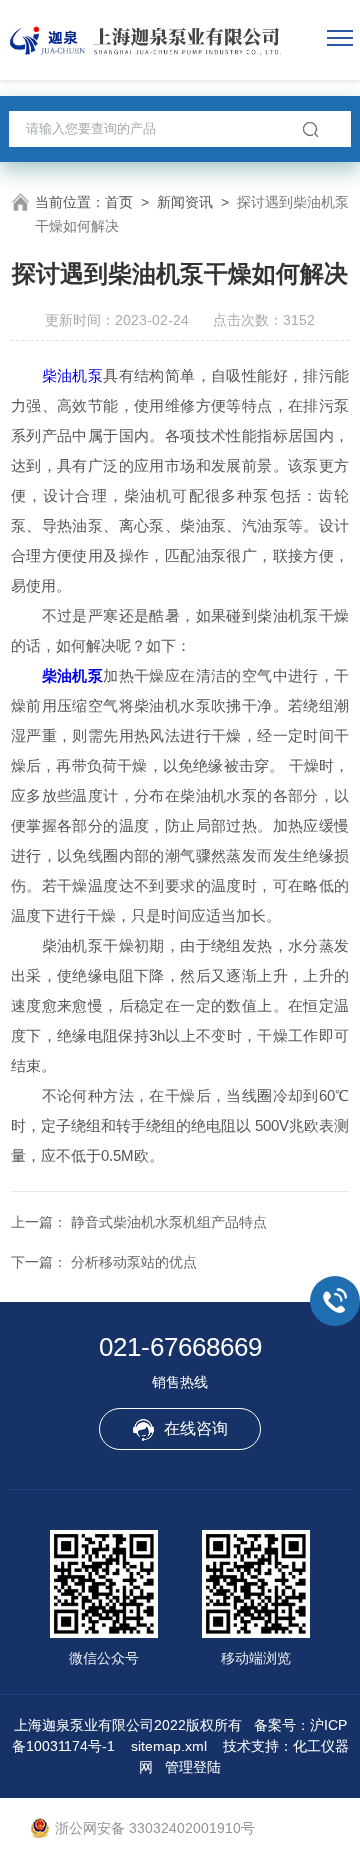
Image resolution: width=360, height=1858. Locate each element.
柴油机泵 (73, 375)
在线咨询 (196, 1428)
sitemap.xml (169, 1746)
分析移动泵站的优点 (134, 1262)
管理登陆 (193, 1767)
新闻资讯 (185, 202)
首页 (119, 202)
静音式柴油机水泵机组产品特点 (169, 1222)
